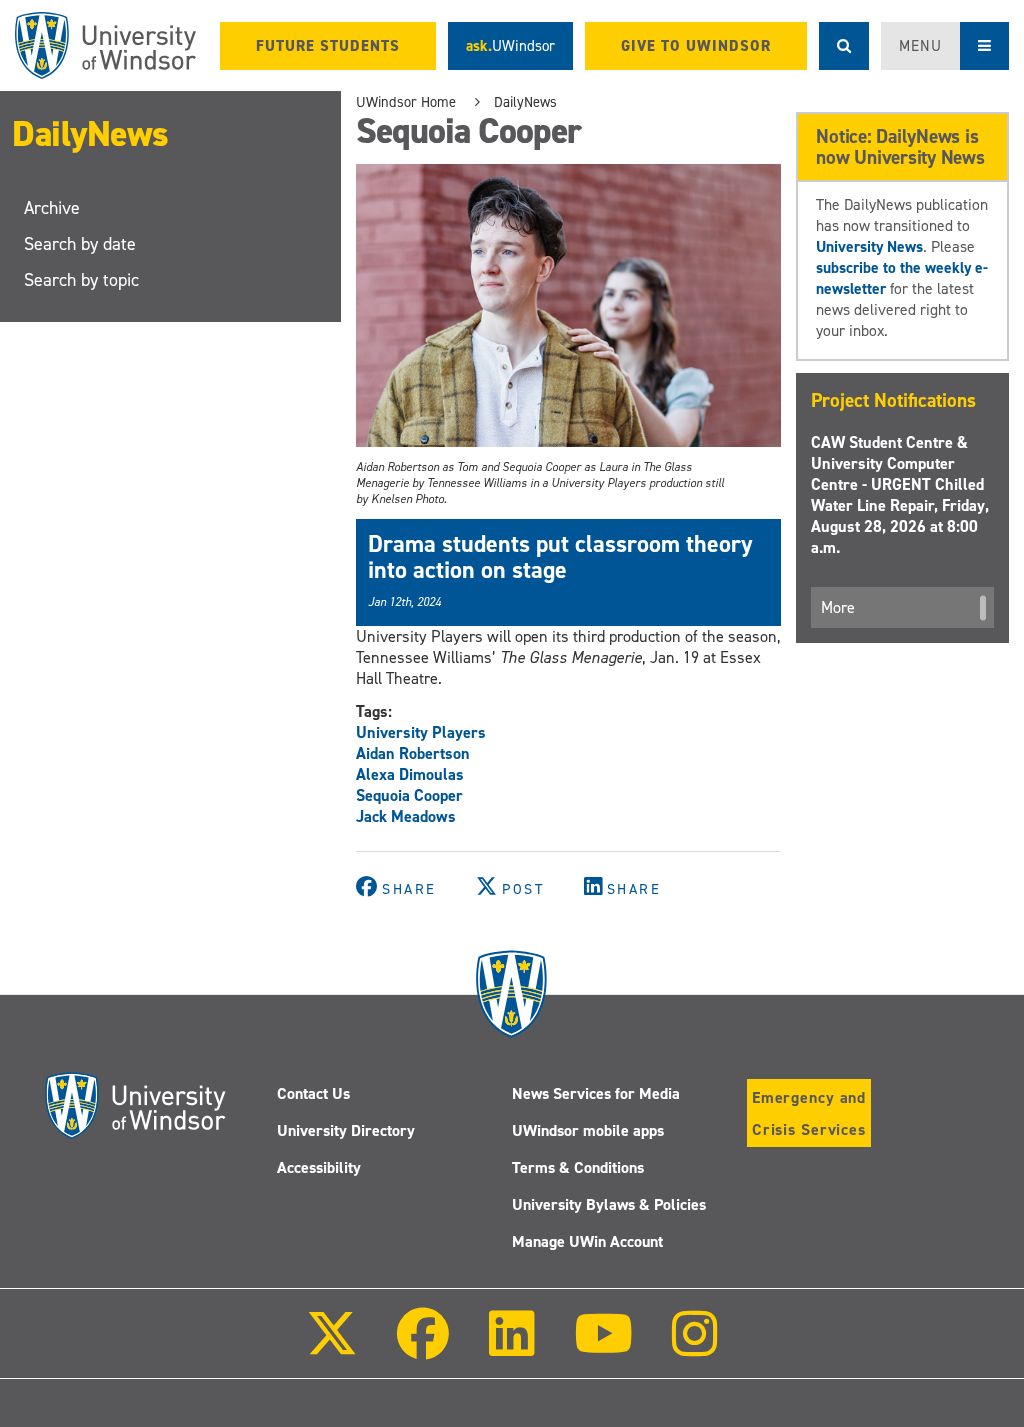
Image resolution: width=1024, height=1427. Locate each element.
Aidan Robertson (413, 753)
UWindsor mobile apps (588, 1130)
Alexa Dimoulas (410, 774)
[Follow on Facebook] (423, 1347)
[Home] (105, 45)
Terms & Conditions (578, 1167)
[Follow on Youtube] (603, 1347)
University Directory (346, 1130)
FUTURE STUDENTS (328, 46)
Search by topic (81, 280)
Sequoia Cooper (409, 795)
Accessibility (319, 1167)
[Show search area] (844, 46)
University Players (421, 732)
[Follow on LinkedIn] (511, 1347)
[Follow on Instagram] (695, 1347)
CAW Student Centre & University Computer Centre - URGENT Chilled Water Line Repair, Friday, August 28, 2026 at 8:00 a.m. (900, 495)
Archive (52, 208)
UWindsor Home (406, 102)
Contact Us (313, 1093)
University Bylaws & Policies (609, 1204)
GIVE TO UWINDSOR (696, 46)
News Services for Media (596, 1093)
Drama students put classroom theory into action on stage (560, 557)
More (838, 607)
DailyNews (90, 134)
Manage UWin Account (587, 1241)
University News (869, 246)
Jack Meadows (406, 816)
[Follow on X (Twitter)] (332, 1347)
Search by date (80, 244)
